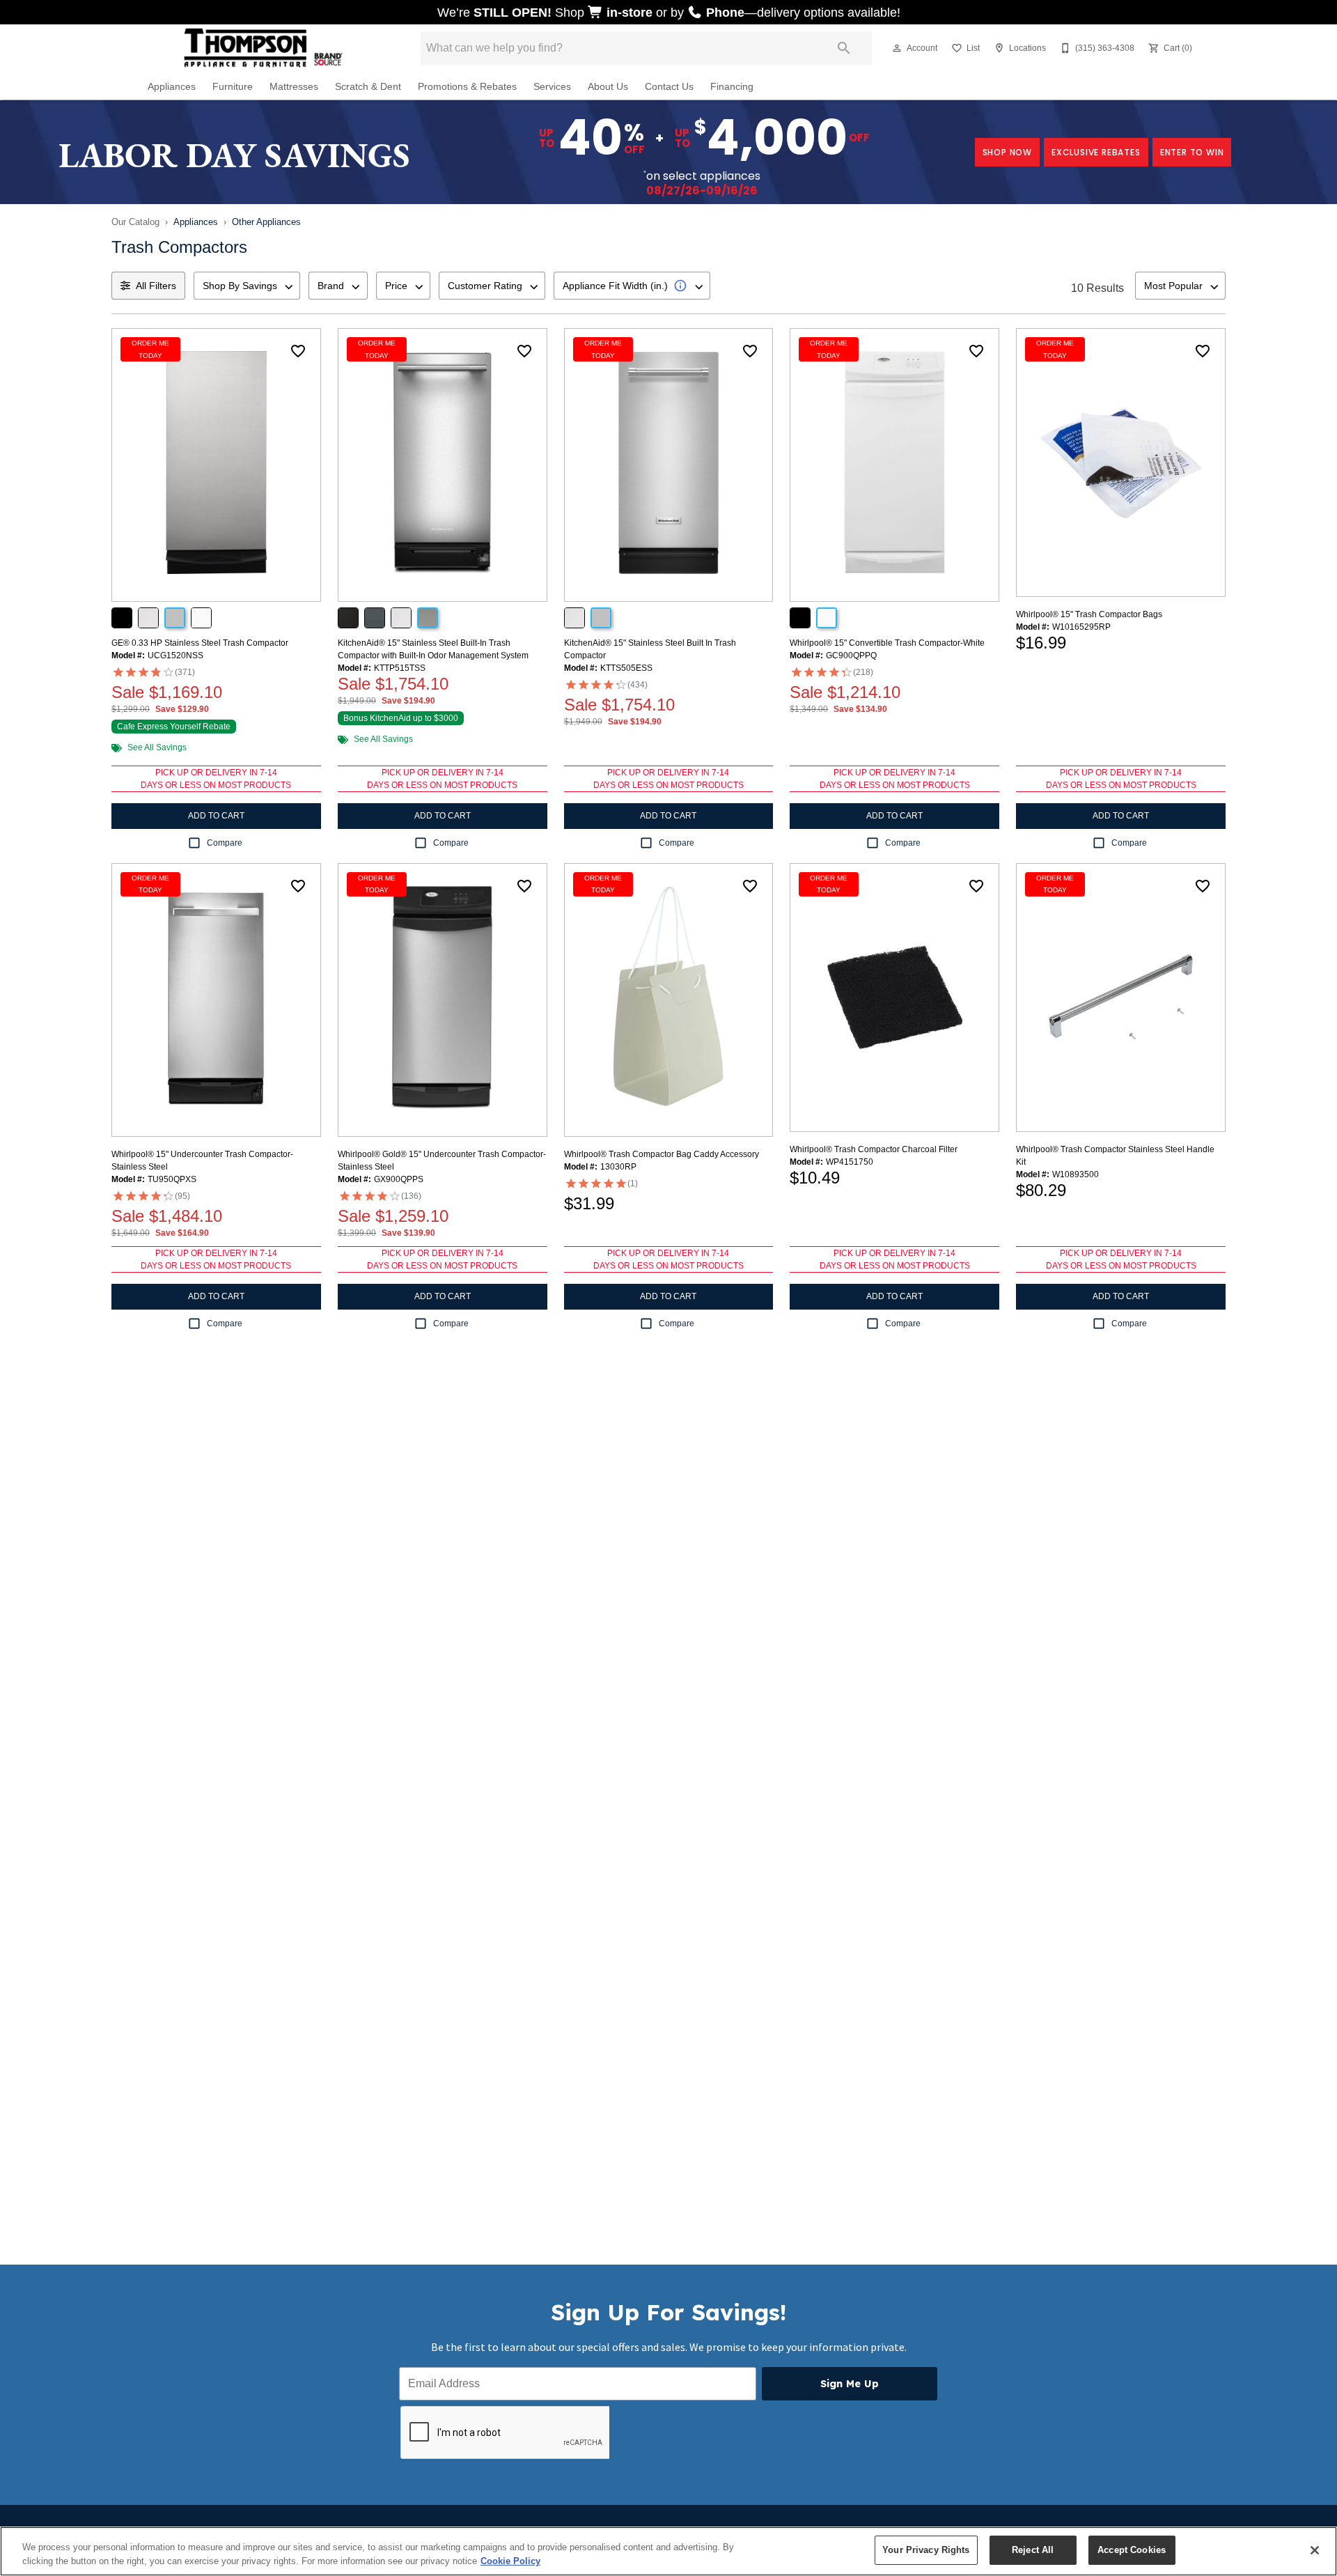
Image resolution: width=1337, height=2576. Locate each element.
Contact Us (669, 87)
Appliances (172, 87)
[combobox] (247, 286)
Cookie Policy (510, 2561)
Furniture (233, 87)
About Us (608, 87)
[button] (897, 48)
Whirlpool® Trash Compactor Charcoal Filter (874, 1149)
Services (552, 87)
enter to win (1192, 152)
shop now (1007, 152)
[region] (668, 2551)
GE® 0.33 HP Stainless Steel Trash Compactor (200, 643)
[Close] (1315, 2550)
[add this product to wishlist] (298, 351)
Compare (225, 843)
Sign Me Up (850, 2384)
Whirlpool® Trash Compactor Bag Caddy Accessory (662, 1154)
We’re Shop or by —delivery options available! (669, 13)
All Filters (156, 286)
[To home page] (263, 48)
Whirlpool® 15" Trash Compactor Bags (1089, 614)
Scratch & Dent (368, 87)
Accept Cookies (1132, 2550)
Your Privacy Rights (926, 2550)
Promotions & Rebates (467, 87)
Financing (732, 87)
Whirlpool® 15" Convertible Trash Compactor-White (887, 643)
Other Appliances (266, 222)
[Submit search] (844, 48)
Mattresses (294, 87)
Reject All (1033, 2550)
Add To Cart (216, 816)
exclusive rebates (1096, 152)
